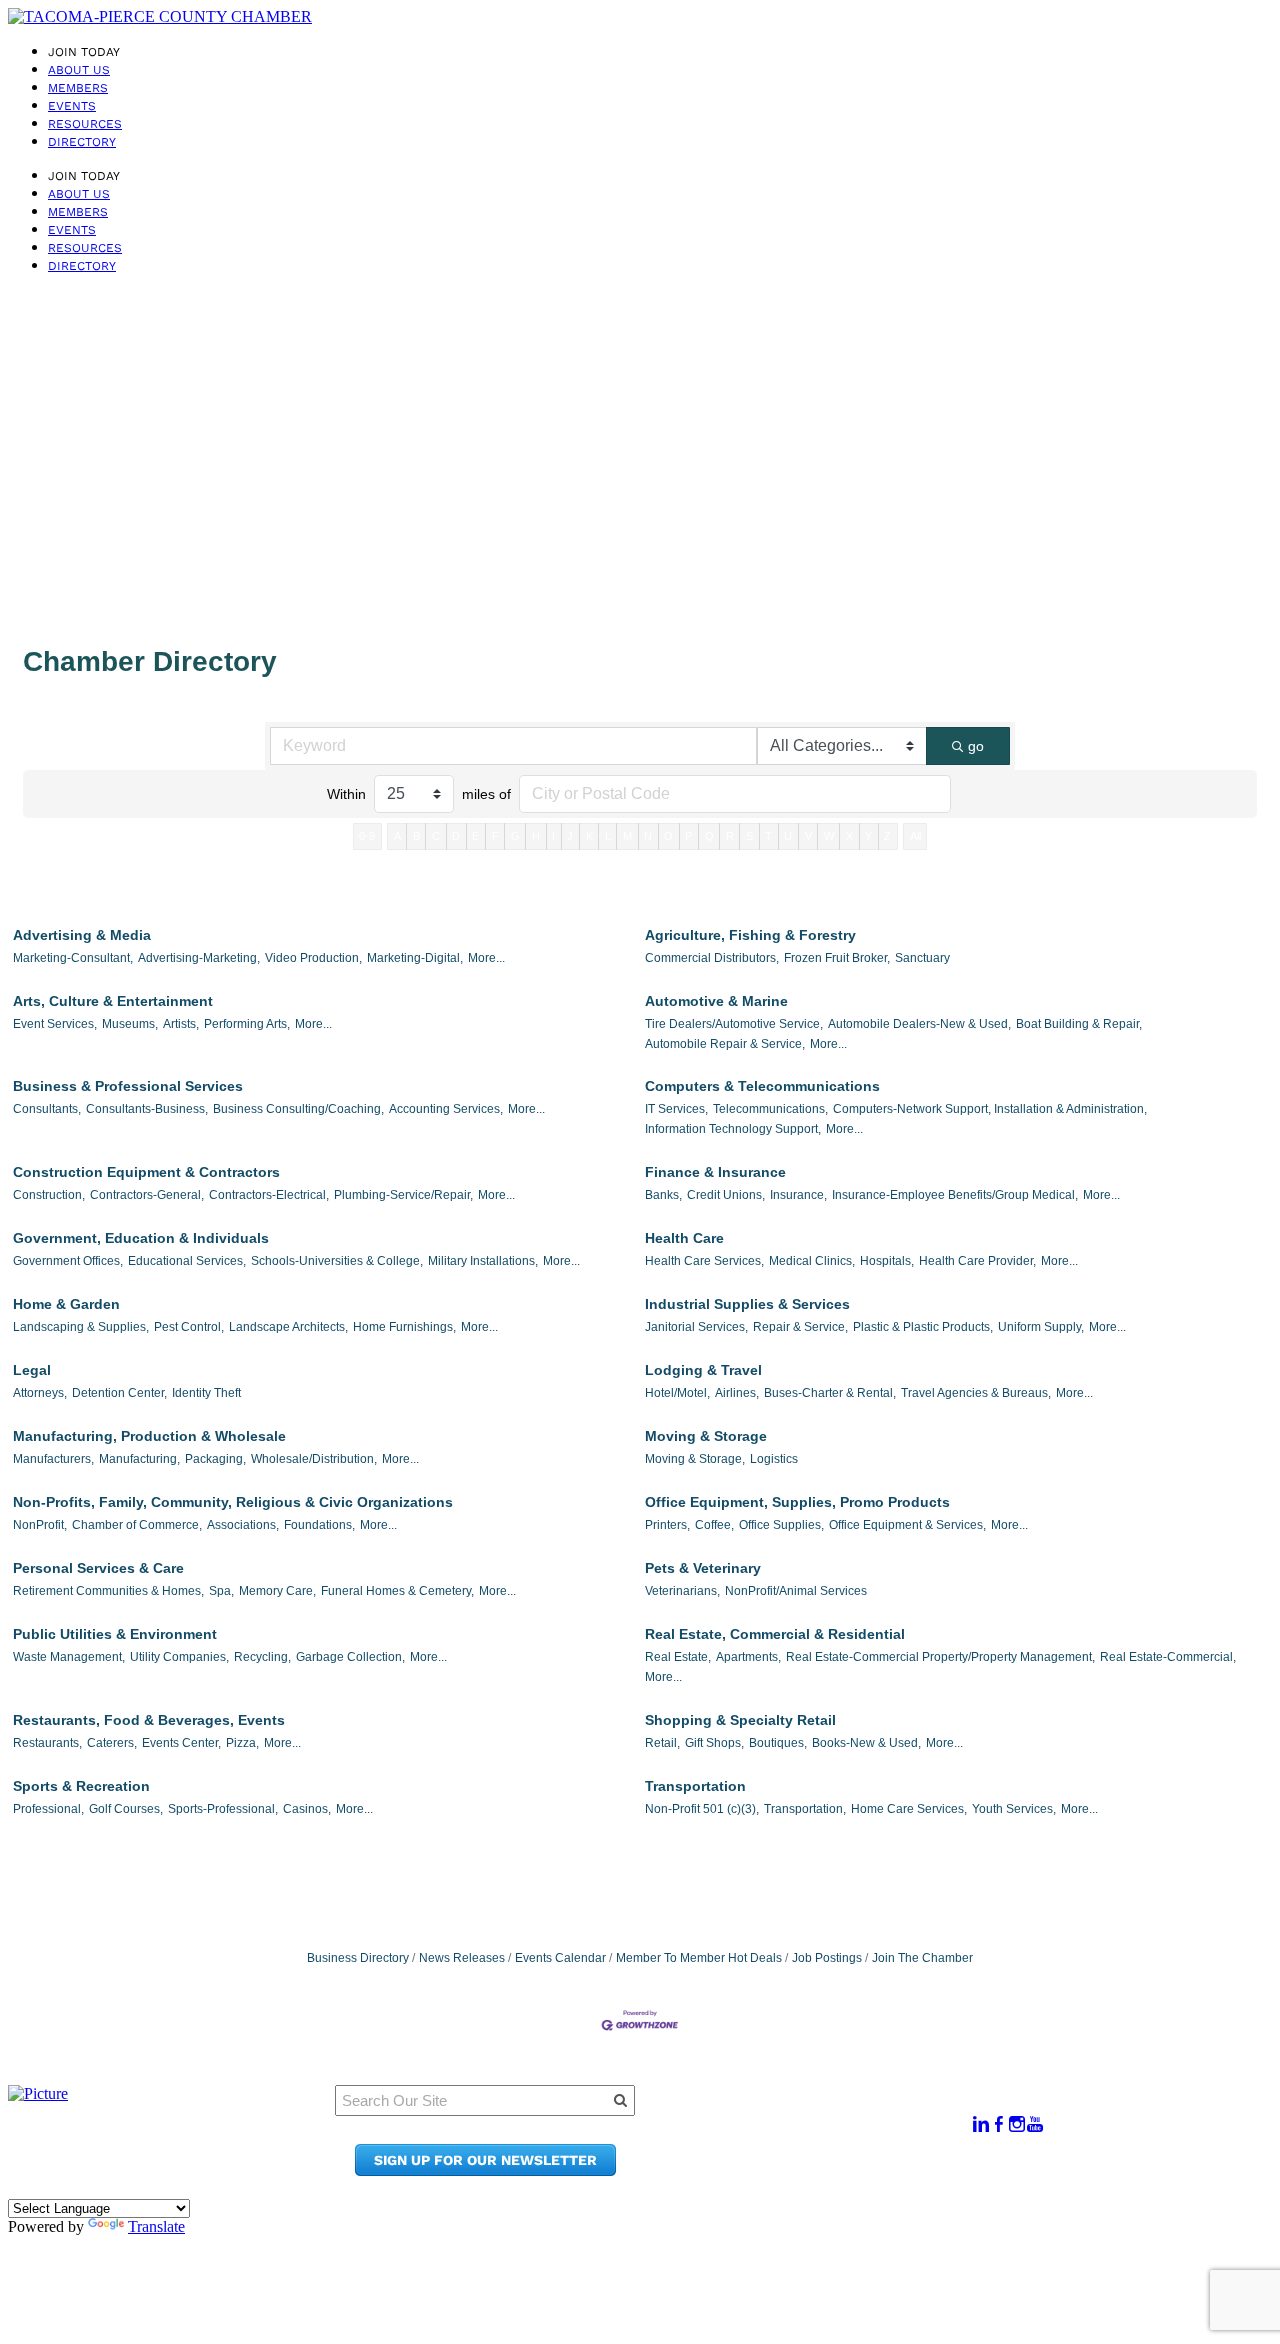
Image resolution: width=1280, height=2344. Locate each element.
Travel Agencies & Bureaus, (976, 1393)
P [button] (688, 836)
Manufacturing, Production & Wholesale (149, 1436)
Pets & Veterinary (703, 1568)
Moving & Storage (706, 1436)
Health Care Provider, (977, 1261)
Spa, (221, 1591)
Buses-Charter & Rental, (830, 1393)
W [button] (829, 836)
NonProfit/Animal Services (796, 1591)
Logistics (774, 1459)
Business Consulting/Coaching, (298, 1109)
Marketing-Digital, (415, 958)
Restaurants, (47, 1743)
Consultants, (47, 1109)
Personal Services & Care (98, 1568)
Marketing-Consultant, (73, 958)
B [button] (416, 836)
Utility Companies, (179, 1657)
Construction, (49, 1195)
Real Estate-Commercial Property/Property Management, (940, 1657)
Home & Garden (66, 1304)
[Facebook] (999, 2124)
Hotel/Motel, (677, 1393)
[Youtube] (1035, 2124)
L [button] (608, 836)
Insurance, (798, 1195)
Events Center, (181, 1743)
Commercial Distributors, (712, 958)
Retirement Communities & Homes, (108, 1591)
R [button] (730, 836)
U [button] (788, 836)
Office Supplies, (781, 1525)
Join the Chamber (826, 2170)
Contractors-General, (147, 1195)
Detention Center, (119, 1393)
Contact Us (799, 2151)
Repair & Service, (800, 1327)
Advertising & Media (82, 935)
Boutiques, (778, 1743)
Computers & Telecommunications (762, 1086)
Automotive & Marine (716, 1001)
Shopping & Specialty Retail (740, 1720)
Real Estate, (678, 1657)
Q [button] (709, 836)
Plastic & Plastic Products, (923, 1327)
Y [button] (868, 836)
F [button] (495, 836)
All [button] (915, 836)
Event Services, (55, 1024)
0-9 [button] (367, 836)
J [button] (570, 836)
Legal (32, 1370)
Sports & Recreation (81, 1786)
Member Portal (814, 2113)
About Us (79, 70)
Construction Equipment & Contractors (146, 1172)
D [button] (456, 836)
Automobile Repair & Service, (725, 1044)
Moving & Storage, (695, 1459)
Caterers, (112, 1743)
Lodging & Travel (703, 1370)
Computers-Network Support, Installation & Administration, (990, 1109)
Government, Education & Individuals (141, 1238)
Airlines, (737, 1393)
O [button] (668, 836)
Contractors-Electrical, (269, 1195)
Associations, (243, 1525)
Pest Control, (189, 1327)
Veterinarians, (682, 1591)
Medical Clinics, (812, 1261)
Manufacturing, (139, 1459)
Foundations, (319, 1525)
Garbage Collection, (350, 1657)
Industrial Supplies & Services (747, 1304)
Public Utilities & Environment (115, 1634)
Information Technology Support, (733, 1129)
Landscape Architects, (288, 1327)
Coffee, (714, 1525)
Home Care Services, (909, 1809)
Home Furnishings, (404, 1327)
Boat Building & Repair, (1079, 1024)
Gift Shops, (714, 1743)
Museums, (130, 1024)
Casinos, (307, 1809)
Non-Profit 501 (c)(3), (702, 1809)
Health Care (684, 1238)
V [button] (808, 836)
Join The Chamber (922, 1958)
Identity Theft (206, 1393)
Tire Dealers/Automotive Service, (734, 1024)
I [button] (553, 836)
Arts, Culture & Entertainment (113, 1001)
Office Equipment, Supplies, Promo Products (797, 1502)
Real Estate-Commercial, (1168, 1657)
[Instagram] (1017, 2124)
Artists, (181, 1024)
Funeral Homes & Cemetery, (397, 1591)
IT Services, (676, 1109)
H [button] (536, 836)
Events (72, 106)
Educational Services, (187, 1261)
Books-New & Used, (866, 1743)
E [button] (475, 836)
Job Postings (827, 1958)
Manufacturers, (53, 1459)
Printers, (667, 1525)
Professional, (48, 1809)
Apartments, (748, 1657)
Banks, (663, 1195)
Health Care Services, (704, 1261)
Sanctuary (922, 958)
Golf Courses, (126, 1809)
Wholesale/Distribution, (314, 1459)
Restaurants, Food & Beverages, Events (149, 1720)
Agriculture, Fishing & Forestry (750, 935)
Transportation (695, 1786)
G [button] (515, 836)
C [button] (436, 836)
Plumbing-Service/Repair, (403, 1195)
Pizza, (242, 1743)
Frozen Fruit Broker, (837, 958)
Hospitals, (887, 1261)
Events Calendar (560, 1958)
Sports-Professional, (223, 1809)
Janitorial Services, (696, 1327)
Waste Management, (69, 1657)
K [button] (589, 836)
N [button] (648, 836)
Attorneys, (40, 1393)
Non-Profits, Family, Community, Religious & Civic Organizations (233, 1502)
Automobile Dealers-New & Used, (919, 1024)
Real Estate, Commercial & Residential (775, 1634)
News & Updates (819, 2132)
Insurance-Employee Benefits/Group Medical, (955, 1195)
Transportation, (805, 1809)
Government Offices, (68, 1261)
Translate (156, 2226)
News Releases (462, 1958)
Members (78, 88)
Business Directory (358, 1958)
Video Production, (313, 958)
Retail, (662, 1743)
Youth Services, (1014, 1809)
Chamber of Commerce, (137, 1525)
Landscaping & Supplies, (81, 1327)
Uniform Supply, (1041, 1327)
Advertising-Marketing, (199, 958)
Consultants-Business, (147, 1109)
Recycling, (262, 1657)
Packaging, (215, 1459)
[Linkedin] (981, 2124)
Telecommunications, (770, 1109)
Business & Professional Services (128, 1086)
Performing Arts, (247, 1024)
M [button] (627, 836)
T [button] (768, 836)
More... (486, 958)
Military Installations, (483, 1261)
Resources (85, 124)
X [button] (849, 836)
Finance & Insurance (715, 1172)
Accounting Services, (446, 1109)
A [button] (397, 836)
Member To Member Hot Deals (699, 1958)
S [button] (749, 836)
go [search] (976, 746)
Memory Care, (277, 1591)
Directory (82, 142)
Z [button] (887, 836)
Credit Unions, (726, 1195)
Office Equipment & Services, (907, 1525)
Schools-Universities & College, (337, 1261)
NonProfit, (40, 1525)
